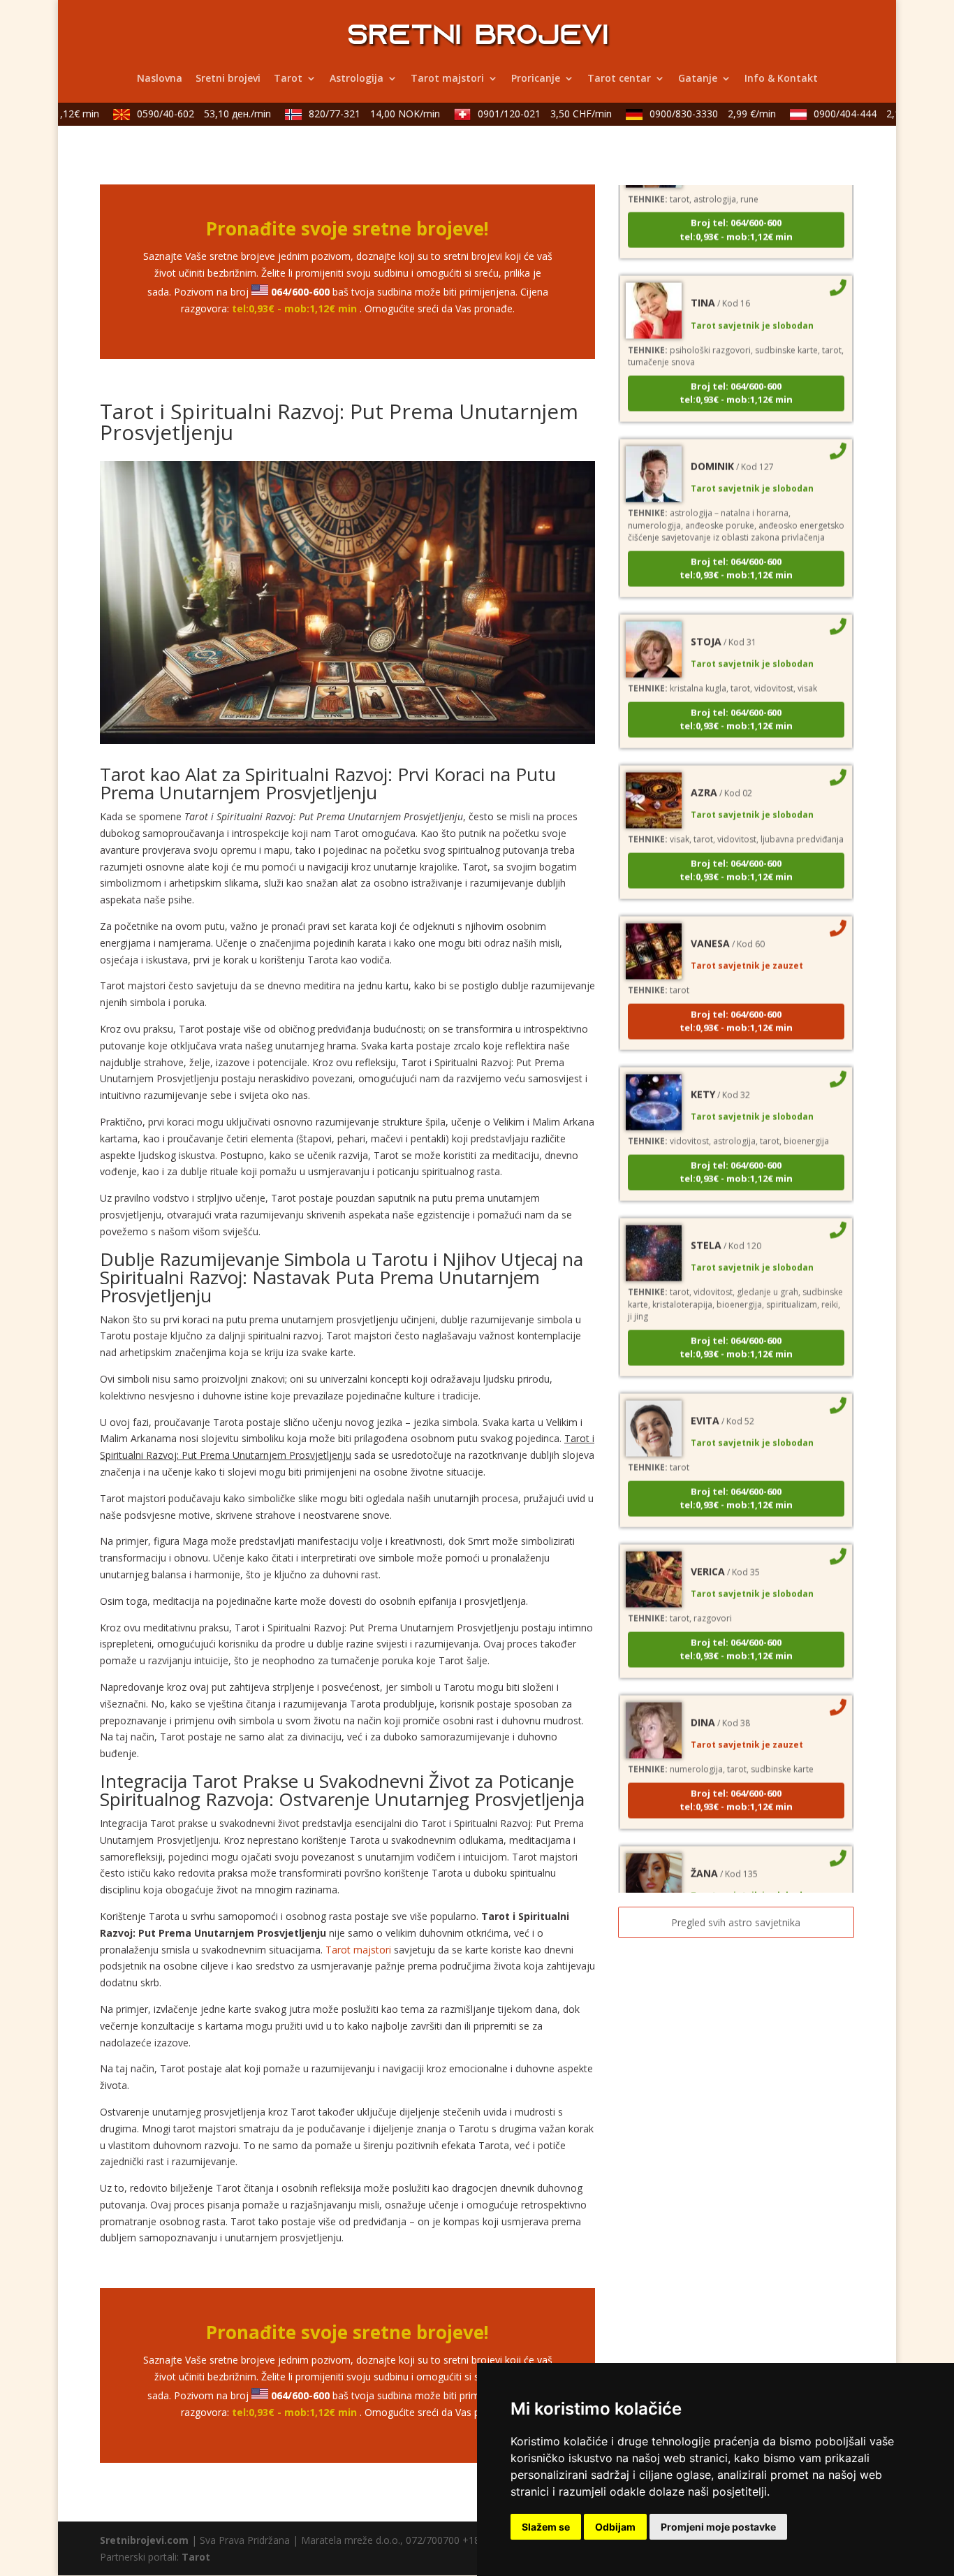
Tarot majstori (447, 79)
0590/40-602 (181, 114)
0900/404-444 (851, 114)
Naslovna (160, 79)
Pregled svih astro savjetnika (736, 1922)
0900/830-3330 (690, 114)
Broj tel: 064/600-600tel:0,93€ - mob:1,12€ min (736, 201)
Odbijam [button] (615, 2527)
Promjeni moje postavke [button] (718, 2527)
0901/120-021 (522, 114)
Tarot (288, 79)
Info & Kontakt (781, 79)
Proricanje (536, 79)
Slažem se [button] (546, 2527)
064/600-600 (300, 292)
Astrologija (357, 79)
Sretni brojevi (228, 79)
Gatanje (698, 79)
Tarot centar (619, 79)
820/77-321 (351, 114)
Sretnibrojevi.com (144, 2540)
